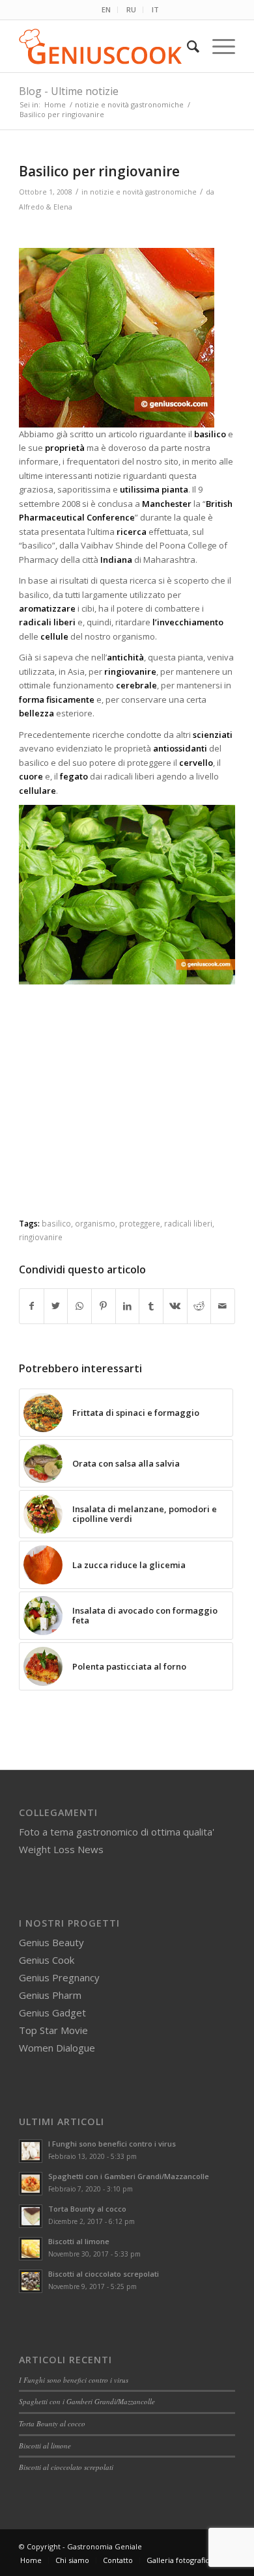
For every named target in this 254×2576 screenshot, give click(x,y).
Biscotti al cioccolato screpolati (104, 2274)
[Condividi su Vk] (175, 1306)
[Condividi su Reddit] (199, 1306)
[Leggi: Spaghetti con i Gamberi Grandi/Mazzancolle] (31, 2184)
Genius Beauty (51, 1942)
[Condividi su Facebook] (32, 1306)
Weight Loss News (61, 1849)
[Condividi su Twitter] (56, 1306)
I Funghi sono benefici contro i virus (112, 2144)
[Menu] (217, 46)
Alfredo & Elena (46, 207)
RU (131, 9)
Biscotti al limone (79, 2241)
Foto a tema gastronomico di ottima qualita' (117, 1832)
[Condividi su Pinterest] (104, 1306)
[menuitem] (106, 10)
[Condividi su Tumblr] (151, 1306)
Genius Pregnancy (59, 1977)
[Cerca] (187, 46)
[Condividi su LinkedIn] (128, 1306)
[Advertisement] (128, 1114)
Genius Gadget (52, 2013)
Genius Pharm (50, 1995)
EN (106, 9)
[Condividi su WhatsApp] (79, 1306)
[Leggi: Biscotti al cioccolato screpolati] (31, 2281)
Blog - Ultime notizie (69, 91)
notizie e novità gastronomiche (143, 192)
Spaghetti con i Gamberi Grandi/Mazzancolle (129, 2176)
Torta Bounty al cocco (87, 2209)
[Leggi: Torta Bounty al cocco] (31, 2216)
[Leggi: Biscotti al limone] (31, 2249)
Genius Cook (47, 1960)
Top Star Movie (53, 2030)
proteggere (140, 1223)
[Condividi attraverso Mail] (223, 1306)
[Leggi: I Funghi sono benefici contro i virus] (31, 2151)
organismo (95, 1223)
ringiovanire (41, 1237)
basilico (56, 1223)
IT (155, 9)
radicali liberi (188, 1223)
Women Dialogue (57, 2048)
